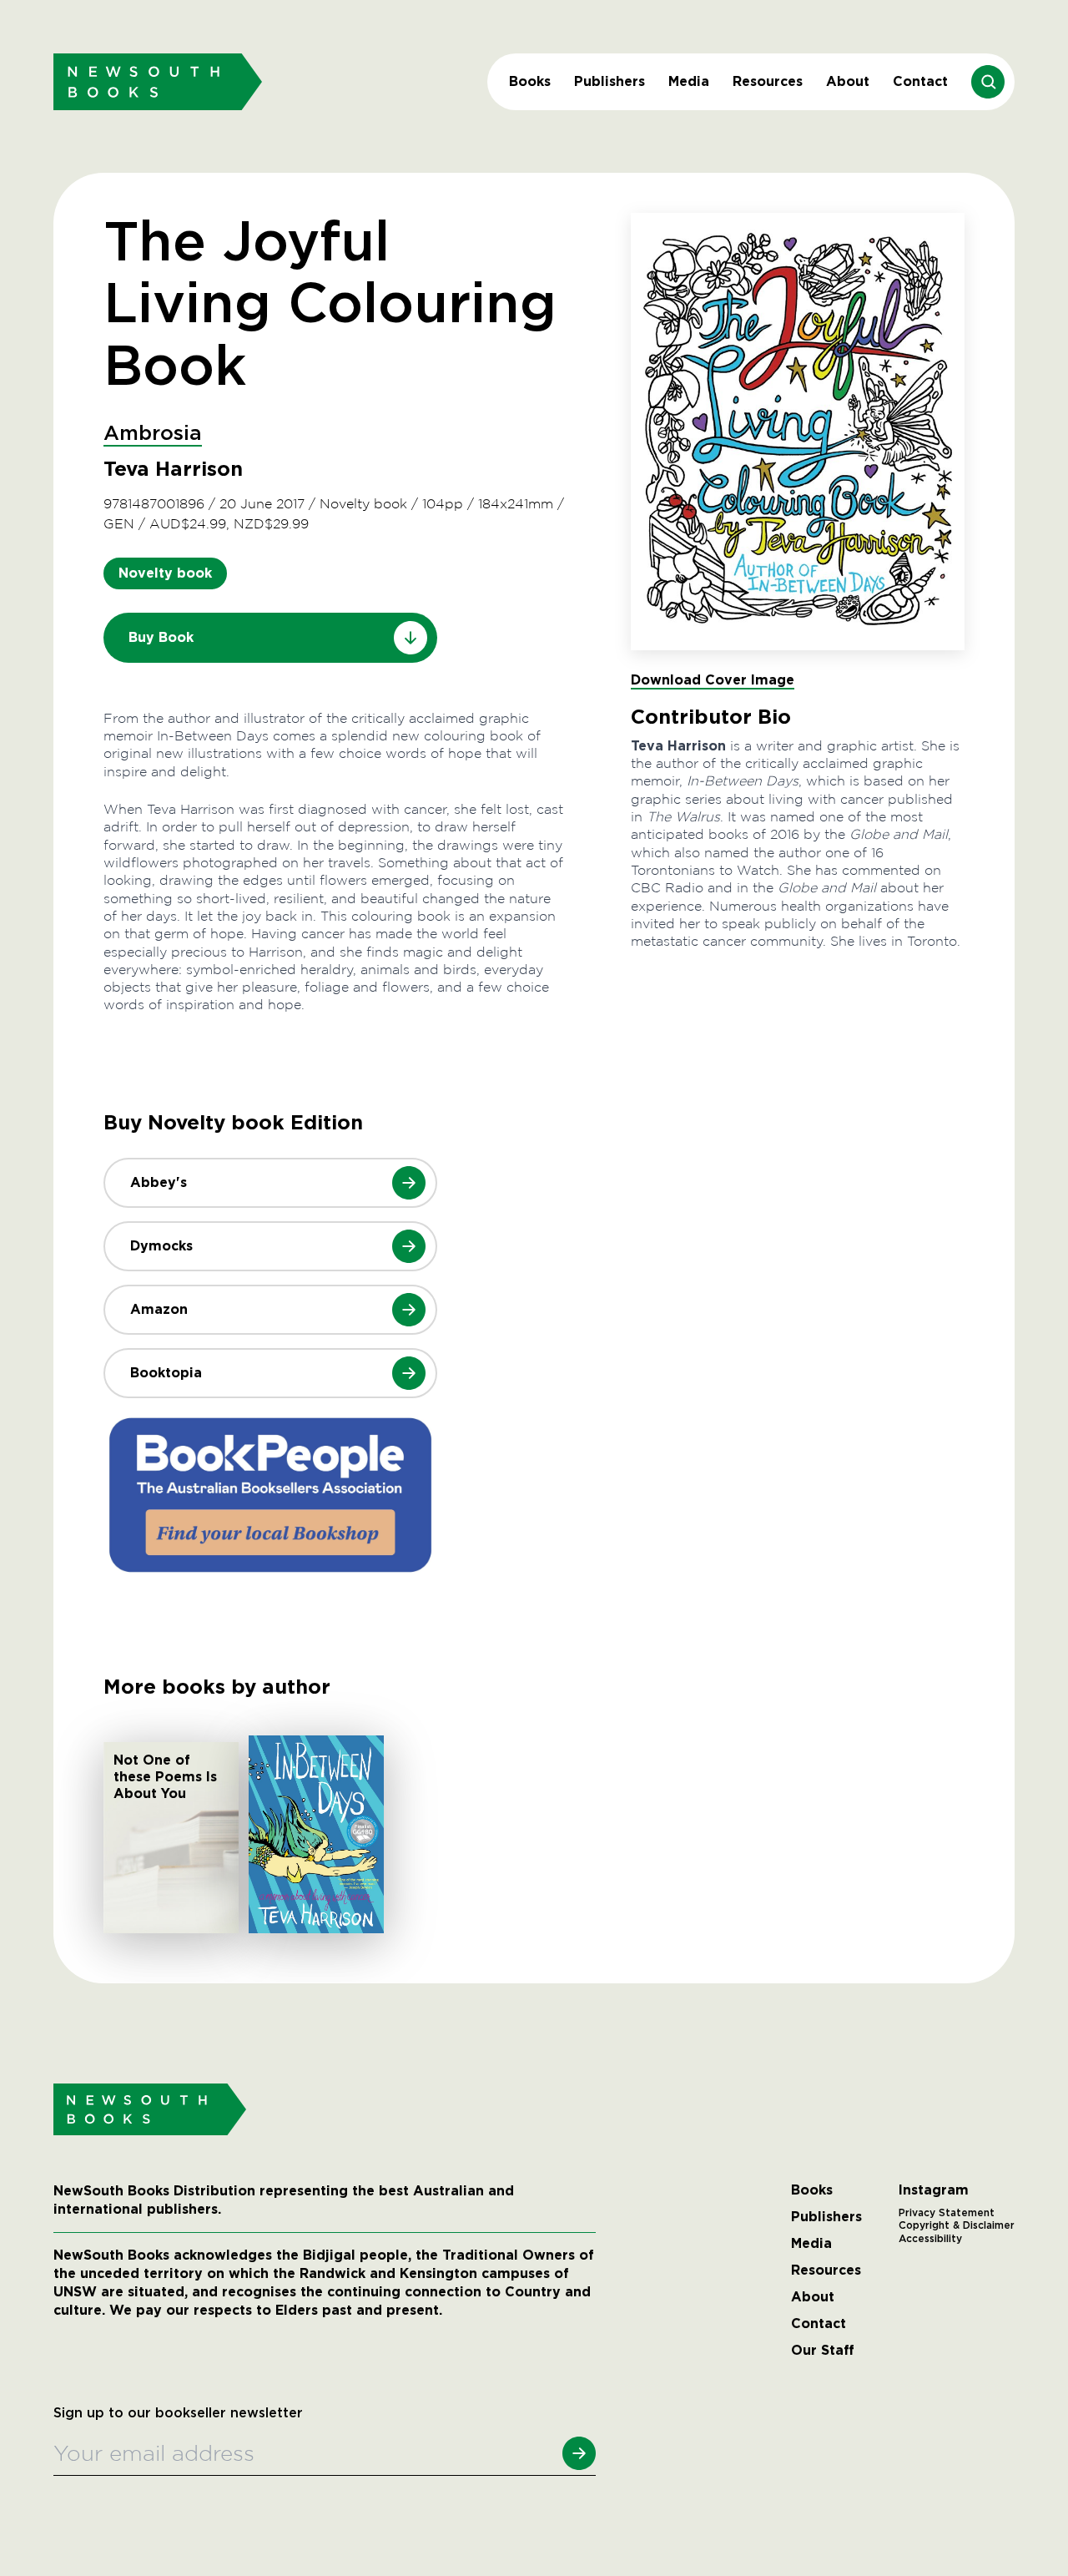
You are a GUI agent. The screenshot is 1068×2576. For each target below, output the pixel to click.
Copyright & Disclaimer (957, 2225)
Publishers (610, 81)
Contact (920, 81)
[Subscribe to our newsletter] (579, 2453)
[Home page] (158, 81)
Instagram (934, 2190)
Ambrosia (153, 434)
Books (530, 81)
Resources (768, 81)
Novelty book (165, 573)
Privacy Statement (947, 2213)
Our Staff (823, 2351)
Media (689, 81)
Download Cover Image (713, 680)
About (848, 81)
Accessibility (930, 2239)
